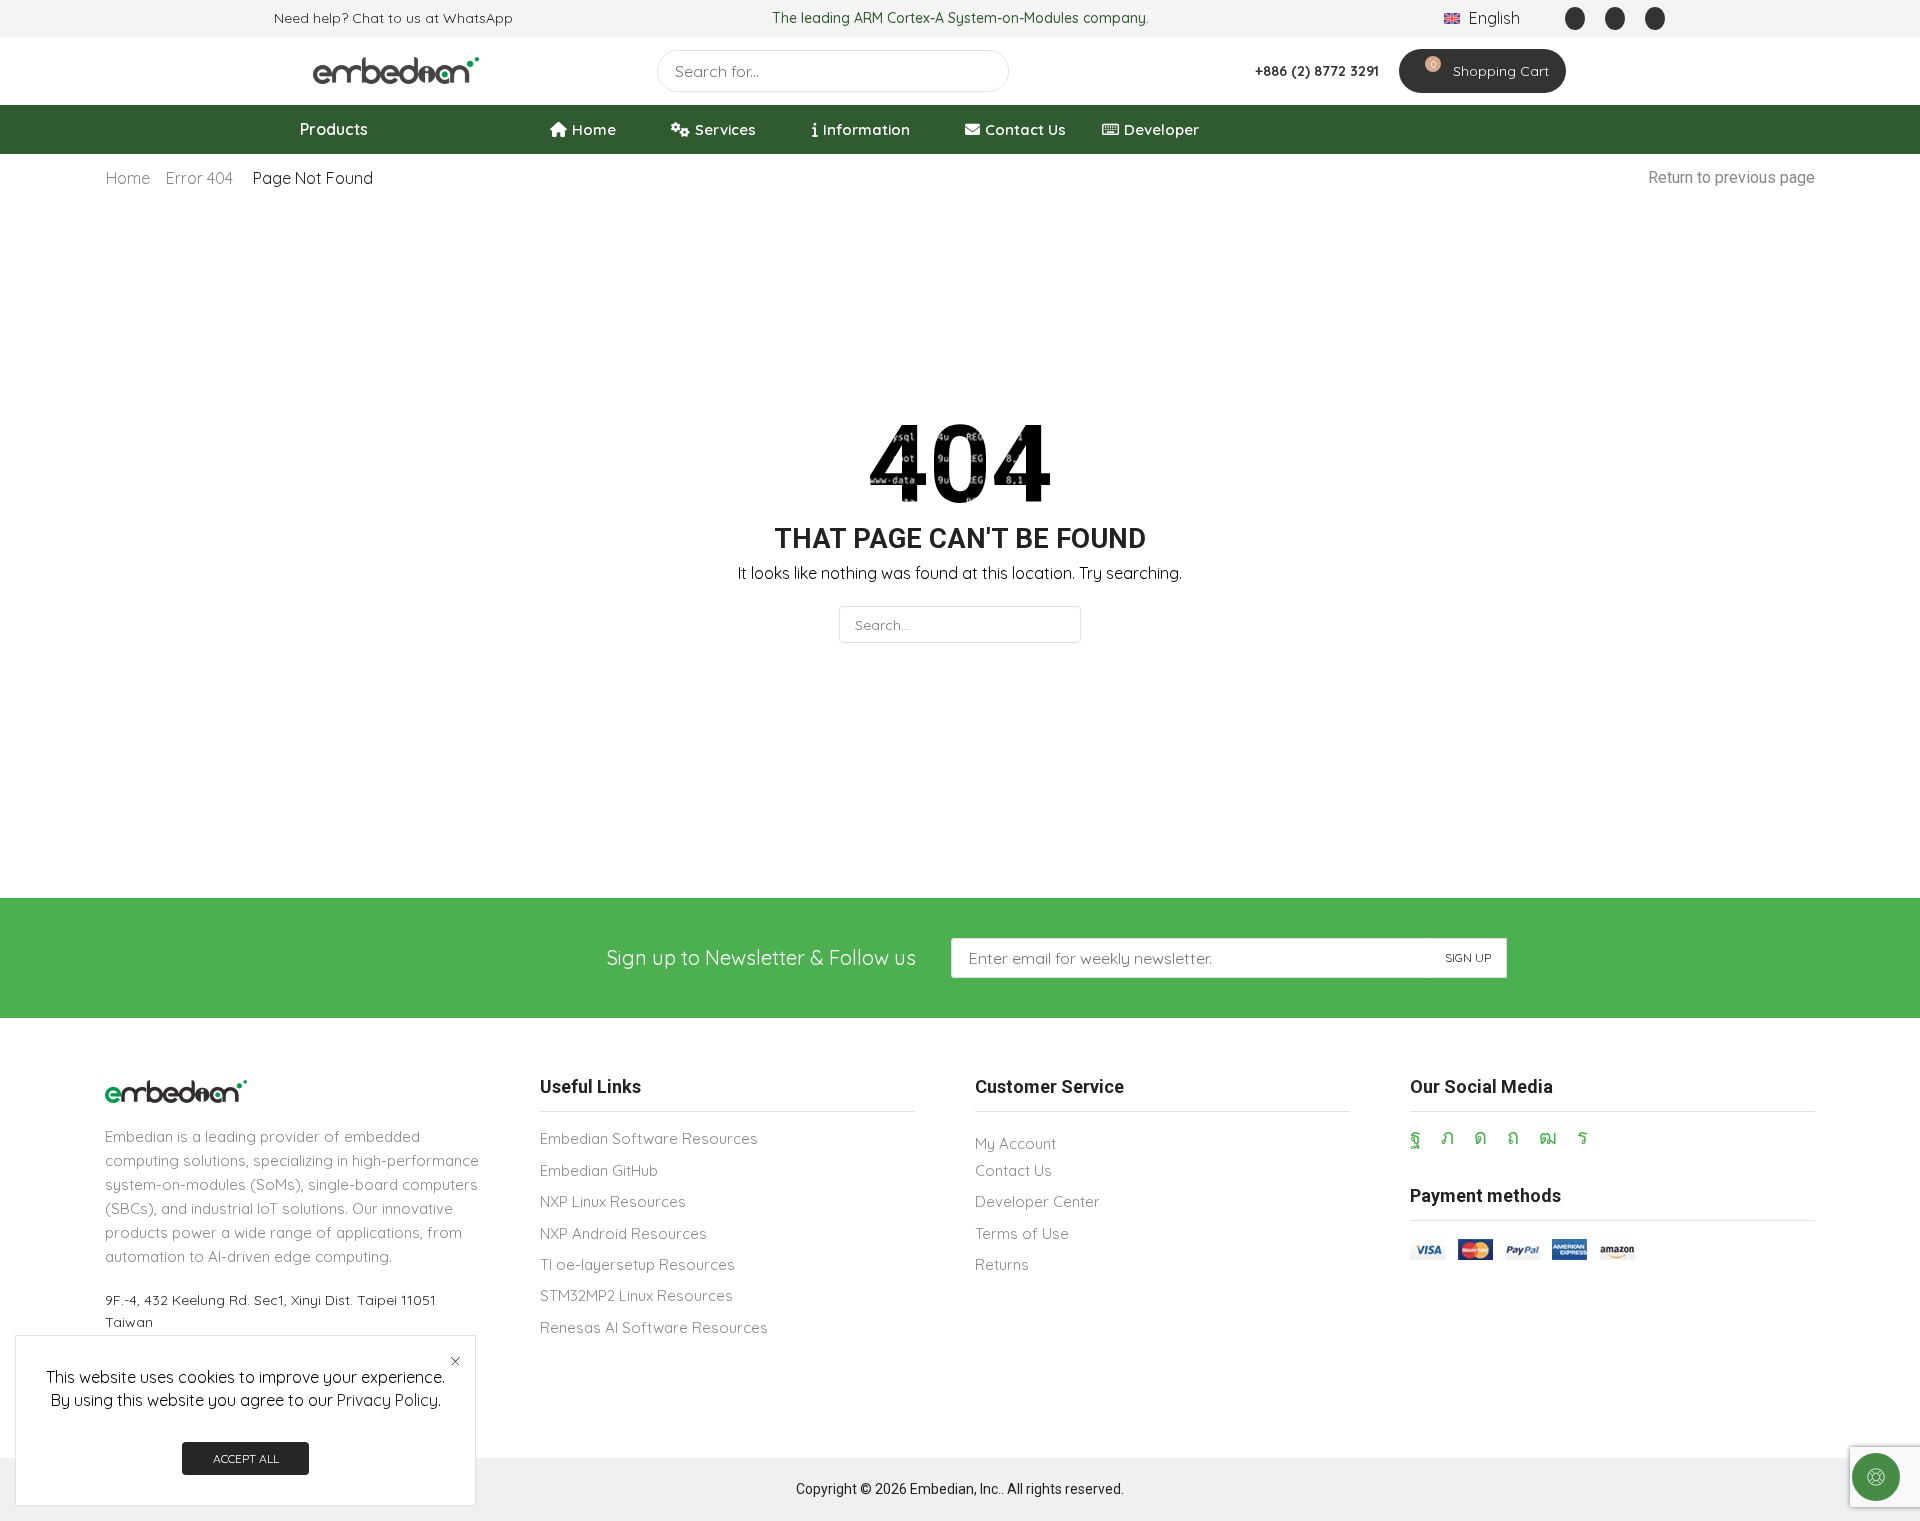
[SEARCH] (1062, 624)
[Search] (988, 71)
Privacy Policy (387, 1400)
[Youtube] (1548, 1137)
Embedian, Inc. (955, 1489)
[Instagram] (1480, 1137)
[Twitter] (1447, 1137)
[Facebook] (1415, 1137)
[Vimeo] (1582, 1137)
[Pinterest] (1513, 1137)
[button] (1575, 18)
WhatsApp (478, 18)
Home (128, 178)
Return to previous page (1731, 177)
